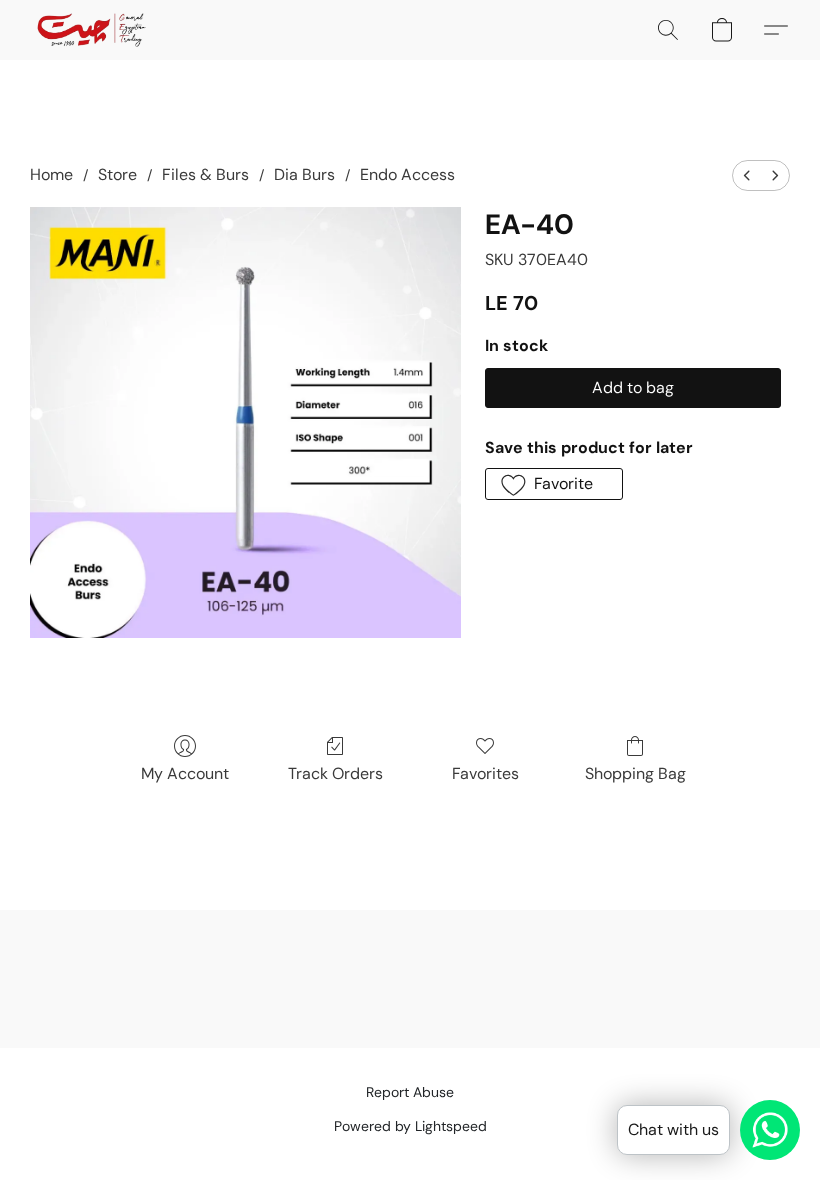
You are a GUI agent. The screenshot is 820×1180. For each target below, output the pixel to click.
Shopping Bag (635, 773)
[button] (91, 30)
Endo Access (407, 174)
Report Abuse (410, 1092)
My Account (185, 773)
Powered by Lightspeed (410, 1126)
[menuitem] (747, 175)
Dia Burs (304, 174)
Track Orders (335, 773)
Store (117, 174)
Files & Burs (205, 174)
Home (51, 174)
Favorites (485, 773)
